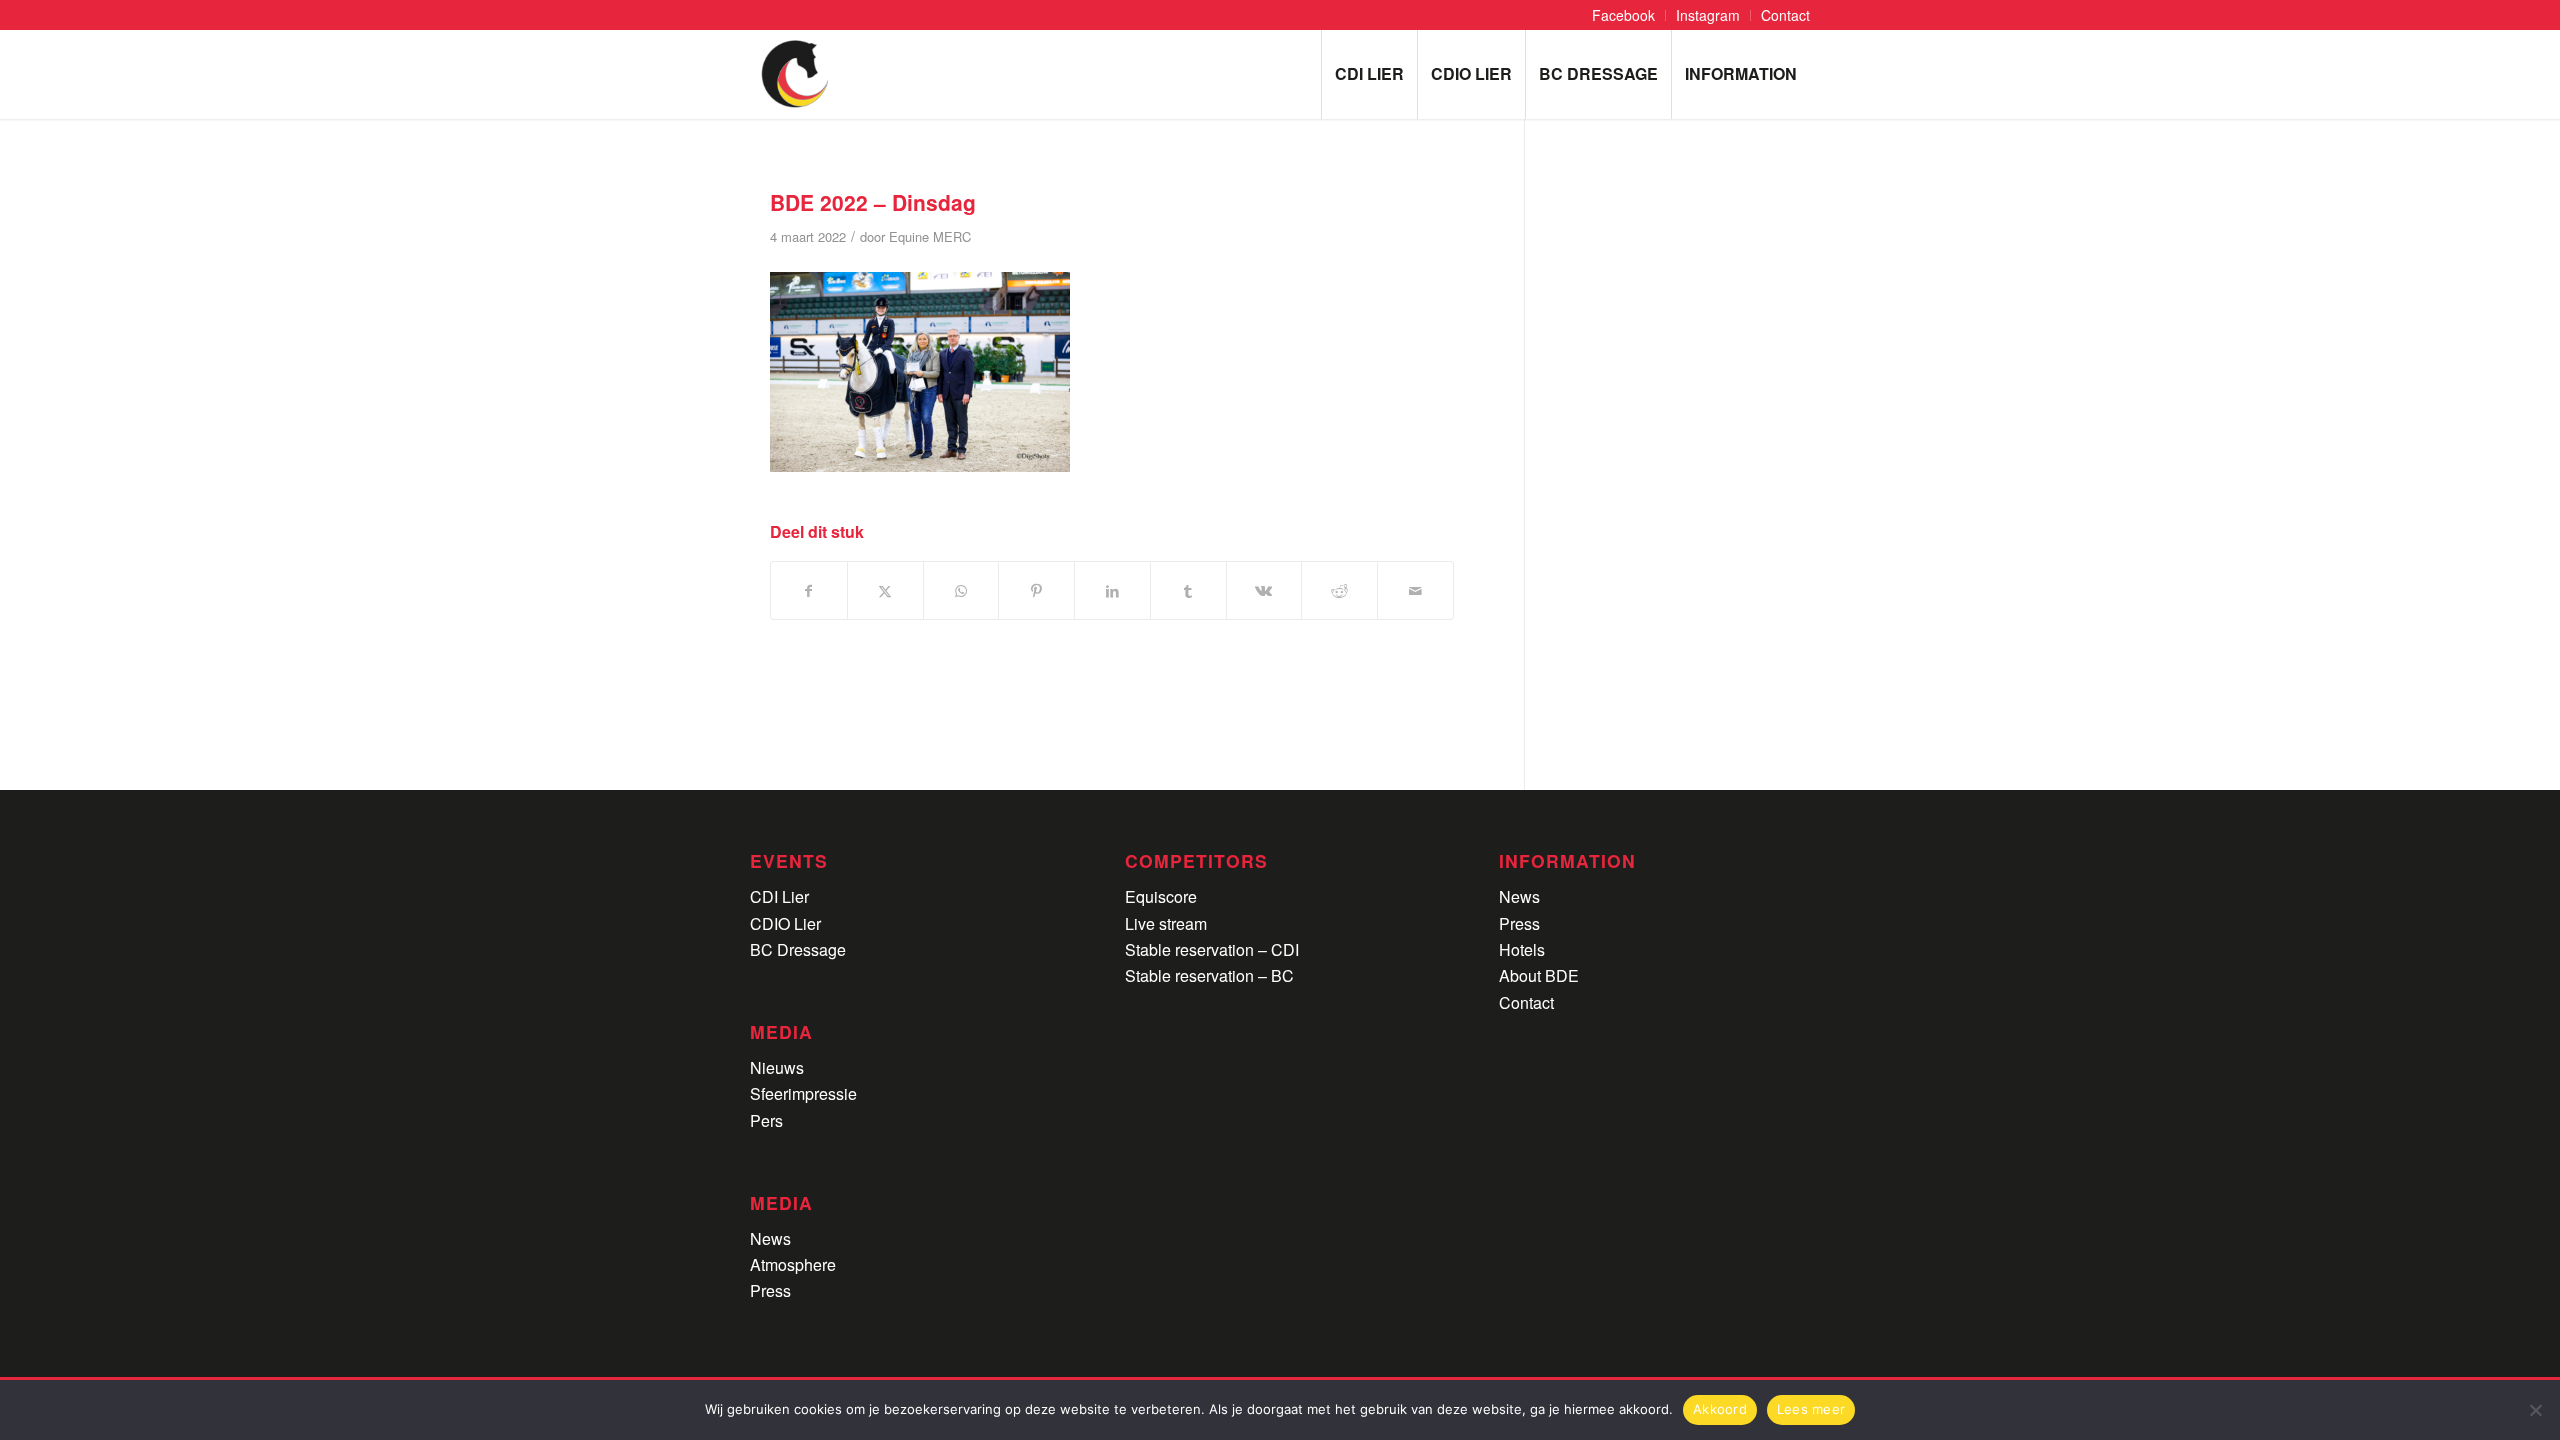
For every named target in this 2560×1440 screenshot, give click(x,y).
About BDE (1539, 975)
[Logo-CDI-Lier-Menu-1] (795, 74)
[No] (2535, 1410)
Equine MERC (930, 236)
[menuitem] (1624, 15)
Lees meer (1811, 1409)
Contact (1526, 1002)
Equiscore (1161, 896)
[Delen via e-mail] (1415, 590)
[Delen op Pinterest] (1036, 590)
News (770, 1238)
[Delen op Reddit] (1339, 590)
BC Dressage (798, 949)
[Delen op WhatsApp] (961, 590)
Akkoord (1720, 1409)
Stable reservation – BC (1209, 975)
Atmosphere (793, 1264)
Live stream (1166, 923)
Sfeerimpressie (803, 1093)
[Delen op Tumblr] (1188, 590)
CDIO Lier (785, 923)
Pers (766, 1120)
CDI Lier (779, 896)
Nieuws (777, 1067)
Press (770, 1290)
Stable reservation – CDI (1212, 949)
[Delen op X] (885, 590)
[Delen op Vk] (1264, 590)
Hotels (1522, 949)
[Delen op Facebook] (809, 590)
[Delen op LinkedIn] (1112, 590)
